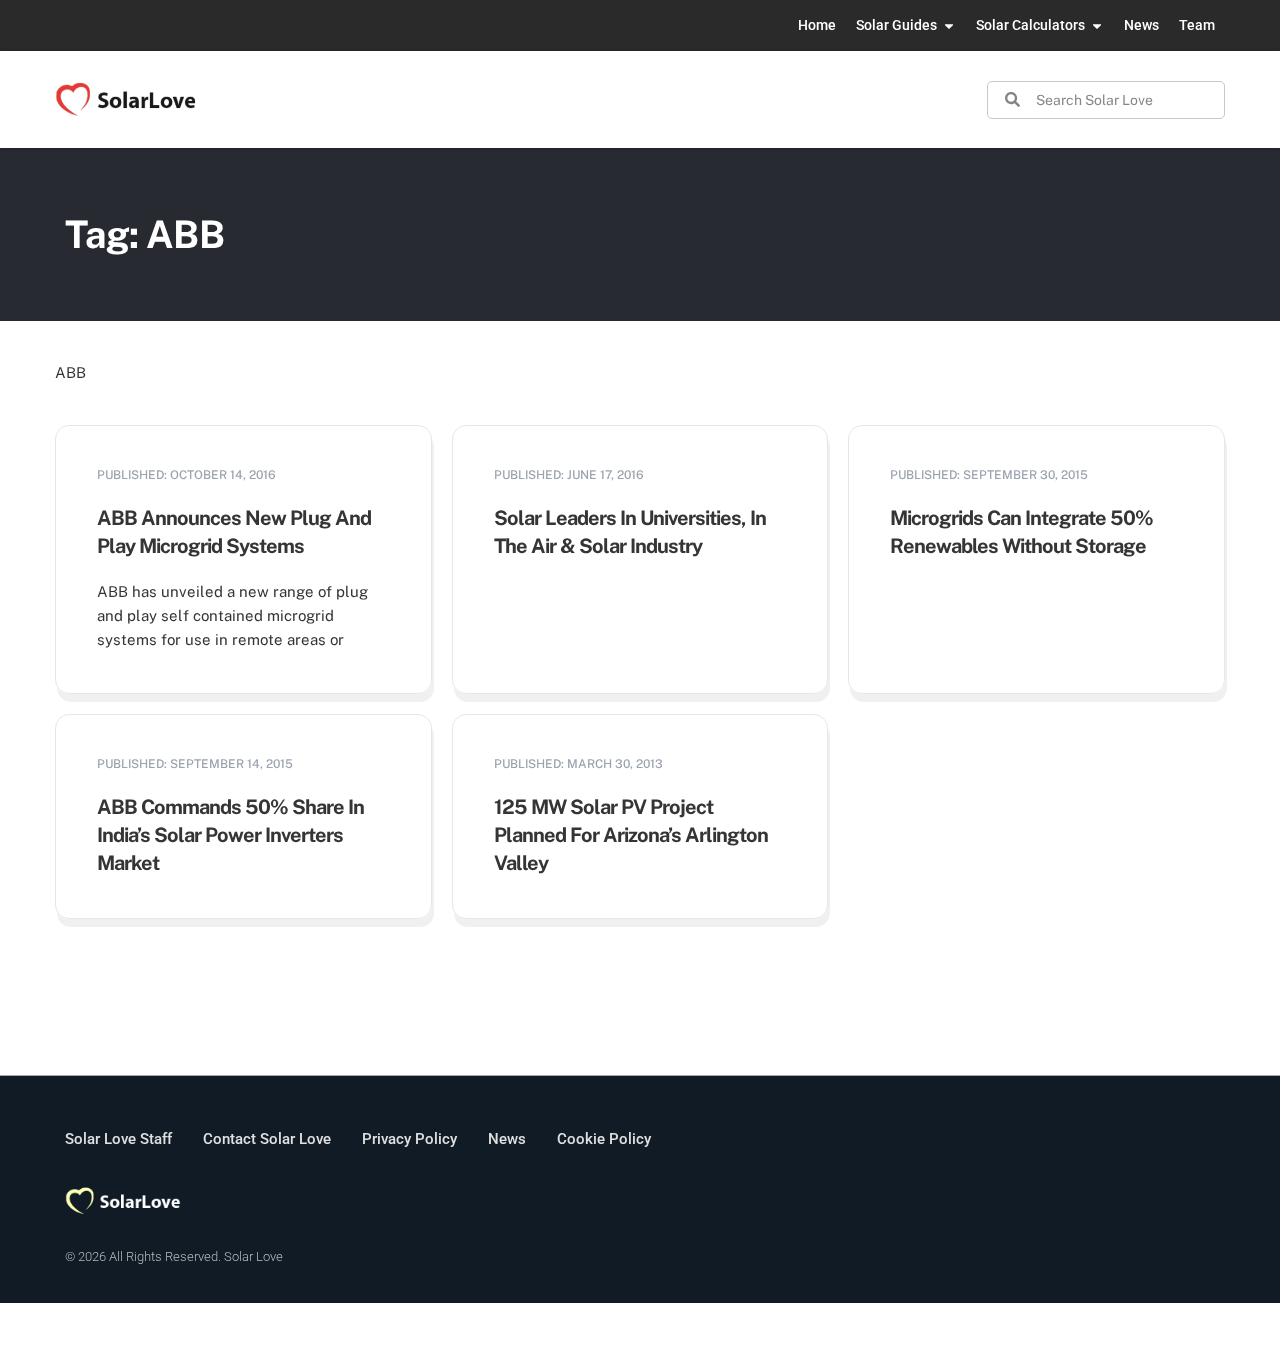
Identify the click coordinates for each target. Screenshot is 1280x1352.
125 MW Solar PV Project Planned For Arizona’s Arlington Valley (631, 835)
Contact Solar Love (267, 1139)
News (507, 1139)
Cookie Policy (604, 1139)
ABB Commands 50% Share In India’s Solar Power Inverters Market (230, 835)
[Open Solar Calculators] (1097, 25)
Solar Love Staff (118, 1139)
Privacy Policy (409, 1139)
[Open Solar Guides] (949, 25)
